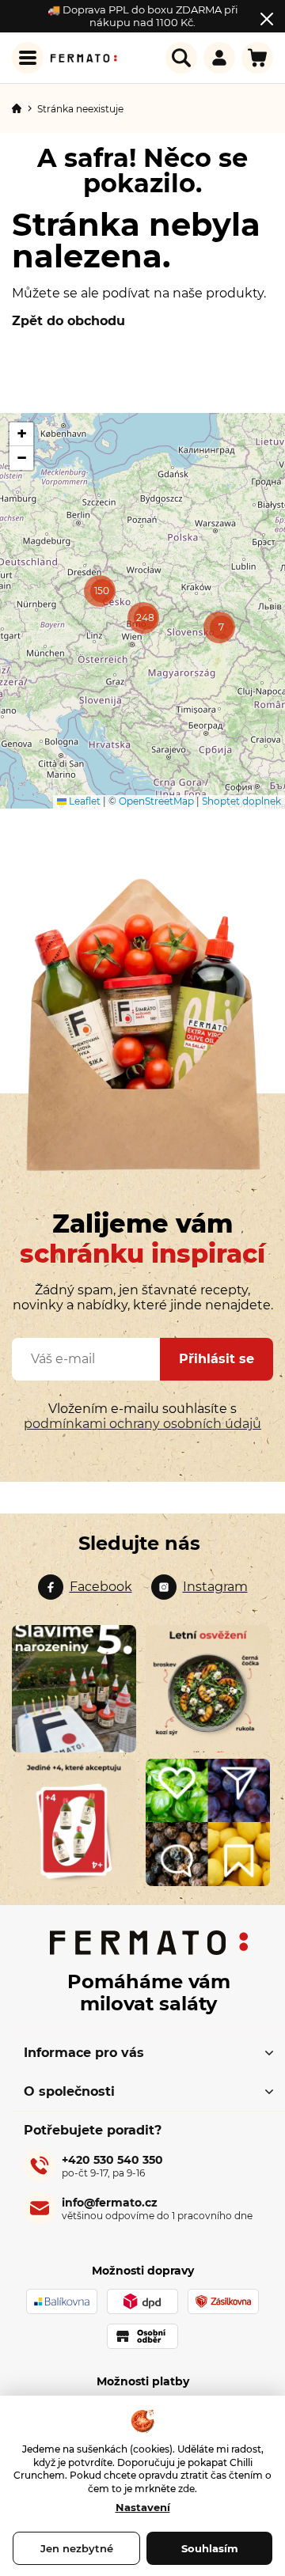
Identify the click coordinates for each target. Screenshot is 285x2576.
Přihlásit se (217, 1359)
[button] (219, 627)
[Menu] (28, 58)
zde (186, 2489)
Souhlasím (210, 2548)
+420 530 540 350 (112, 2166)
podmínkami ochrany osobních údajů (142, 1424)
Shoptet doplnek (241, 801)
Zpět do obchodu (68, 321)
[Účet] (219, 58)
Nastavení (143, 2507)
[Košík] (257, 58)
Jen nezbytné (77, 2548)
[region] (142, 611)
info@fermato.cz (157, 2209)
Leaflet (84, 801)
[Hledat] (181, 58)
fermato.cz (85, 1587)
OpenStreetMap (156, 801)
